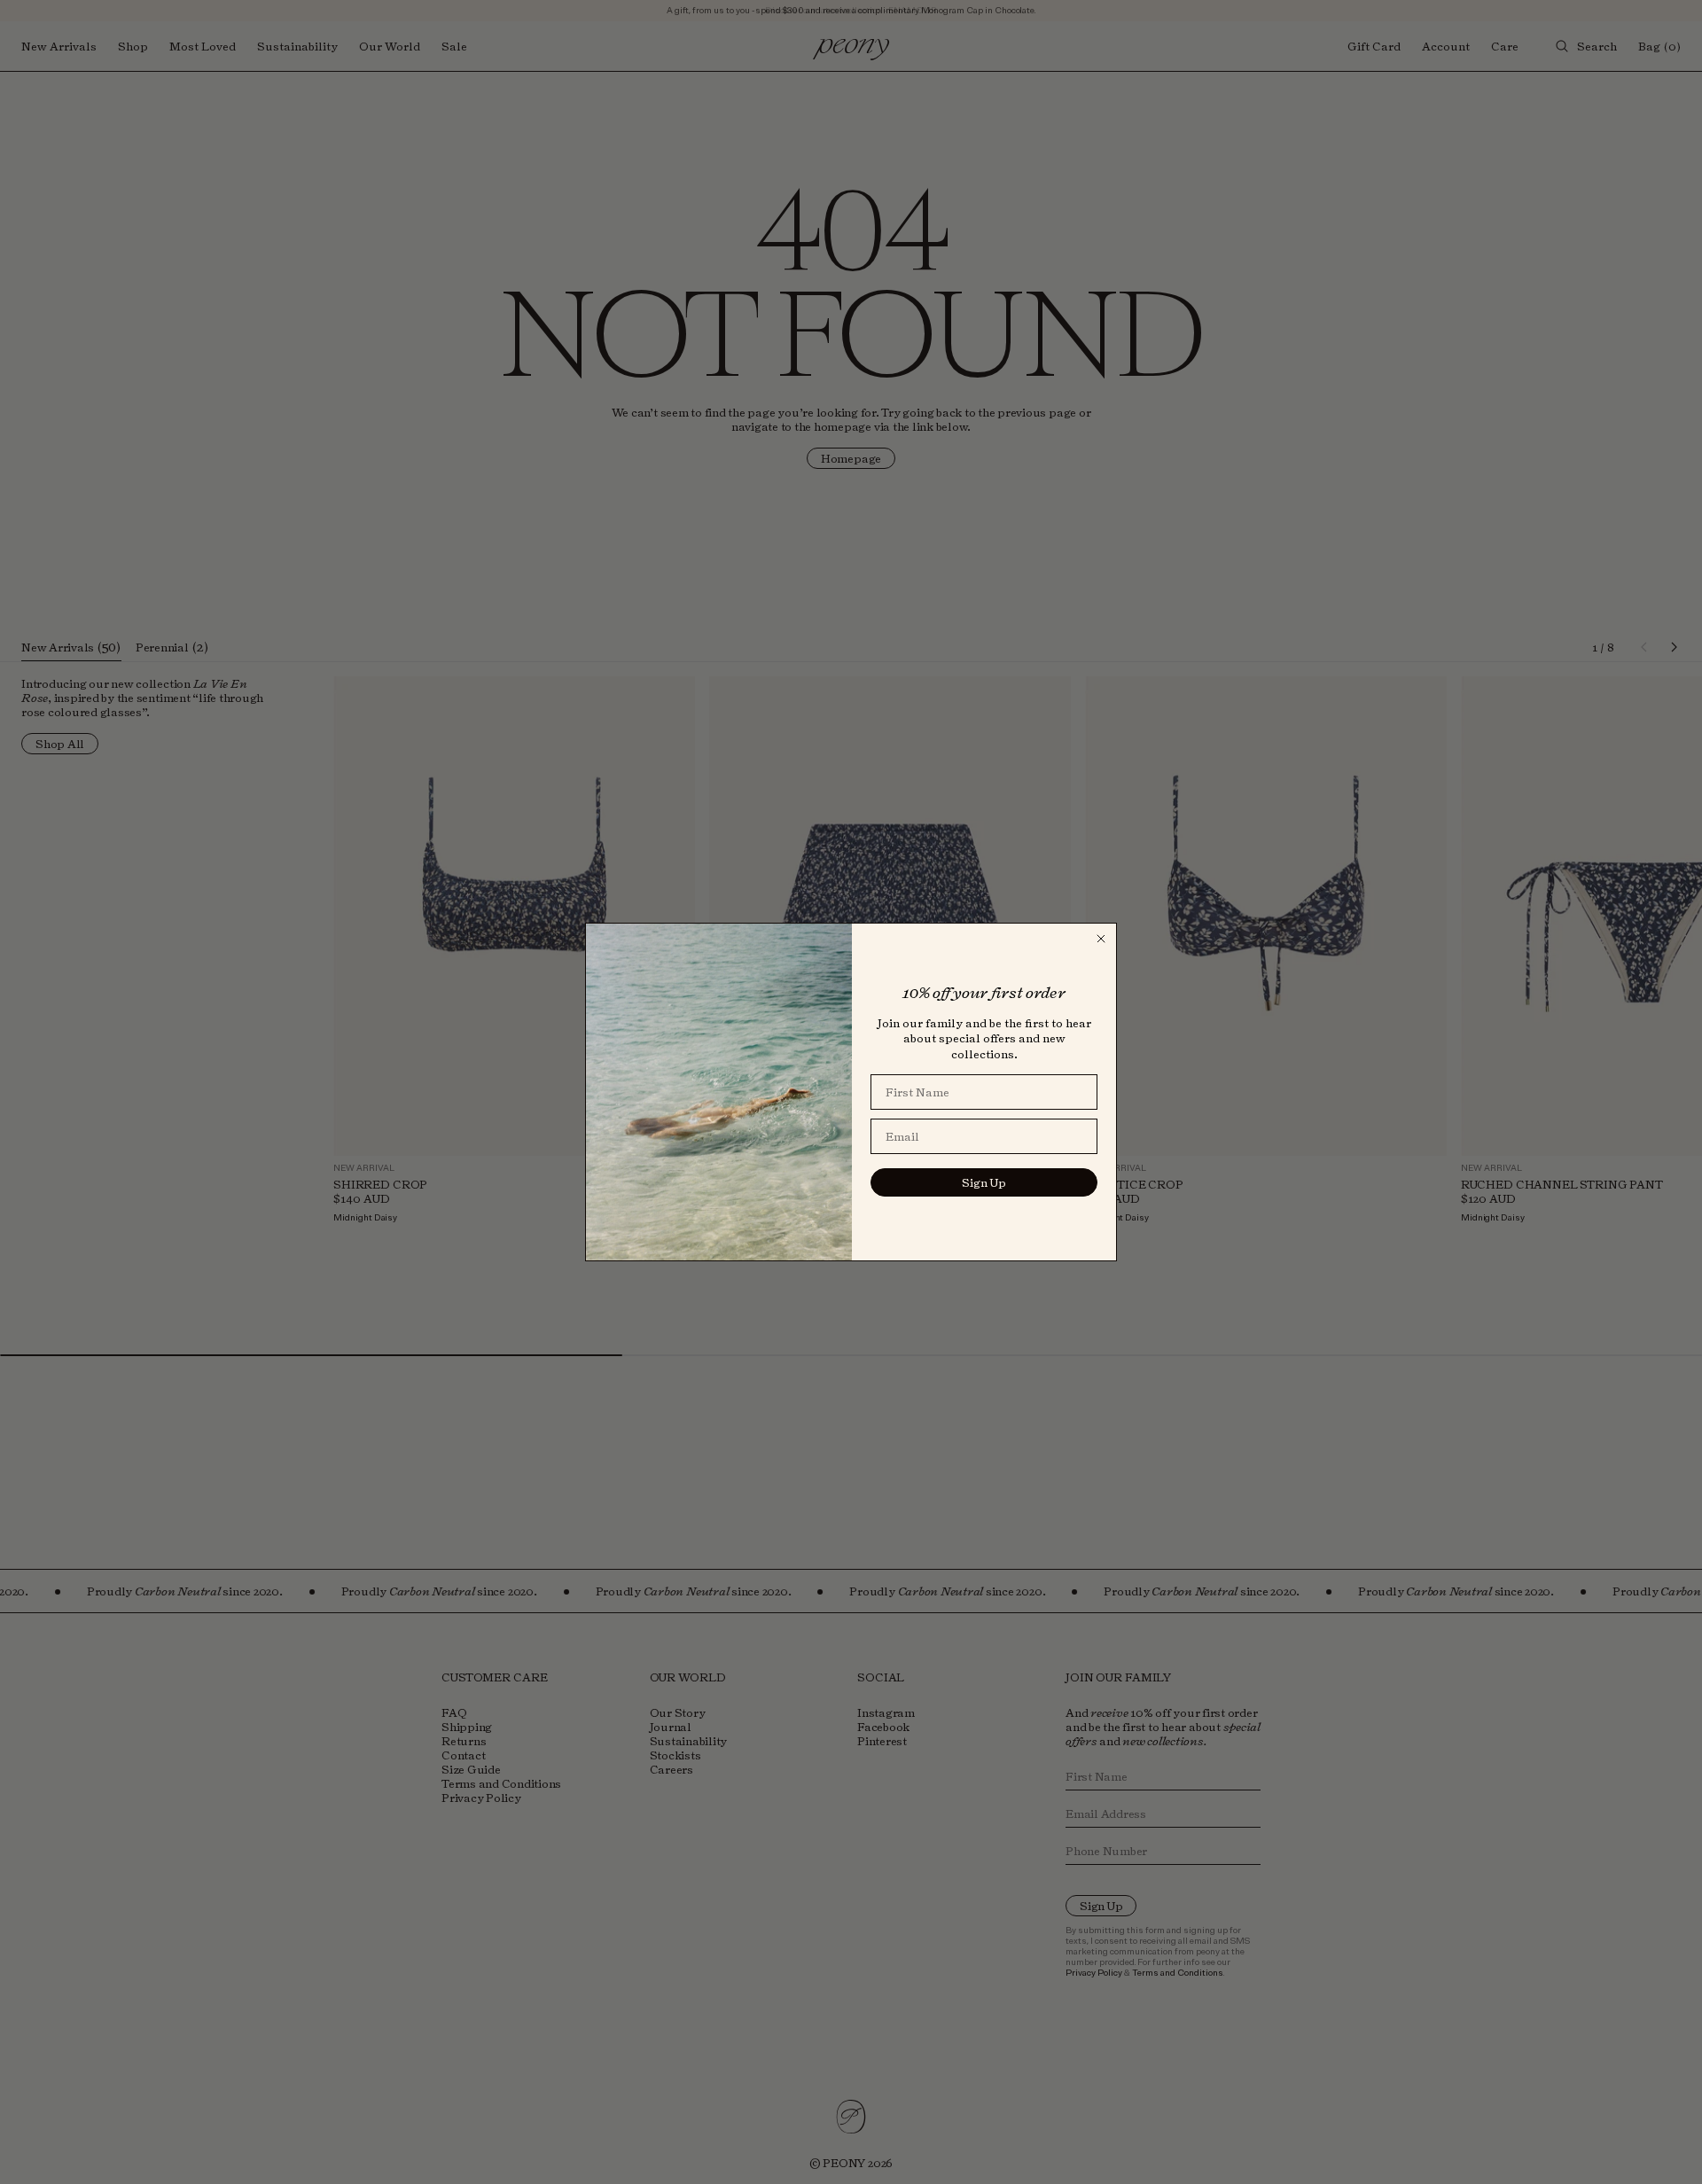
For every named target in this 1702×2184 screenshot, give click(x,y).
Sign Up (984, 1182)
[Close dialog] (1101, 939)
